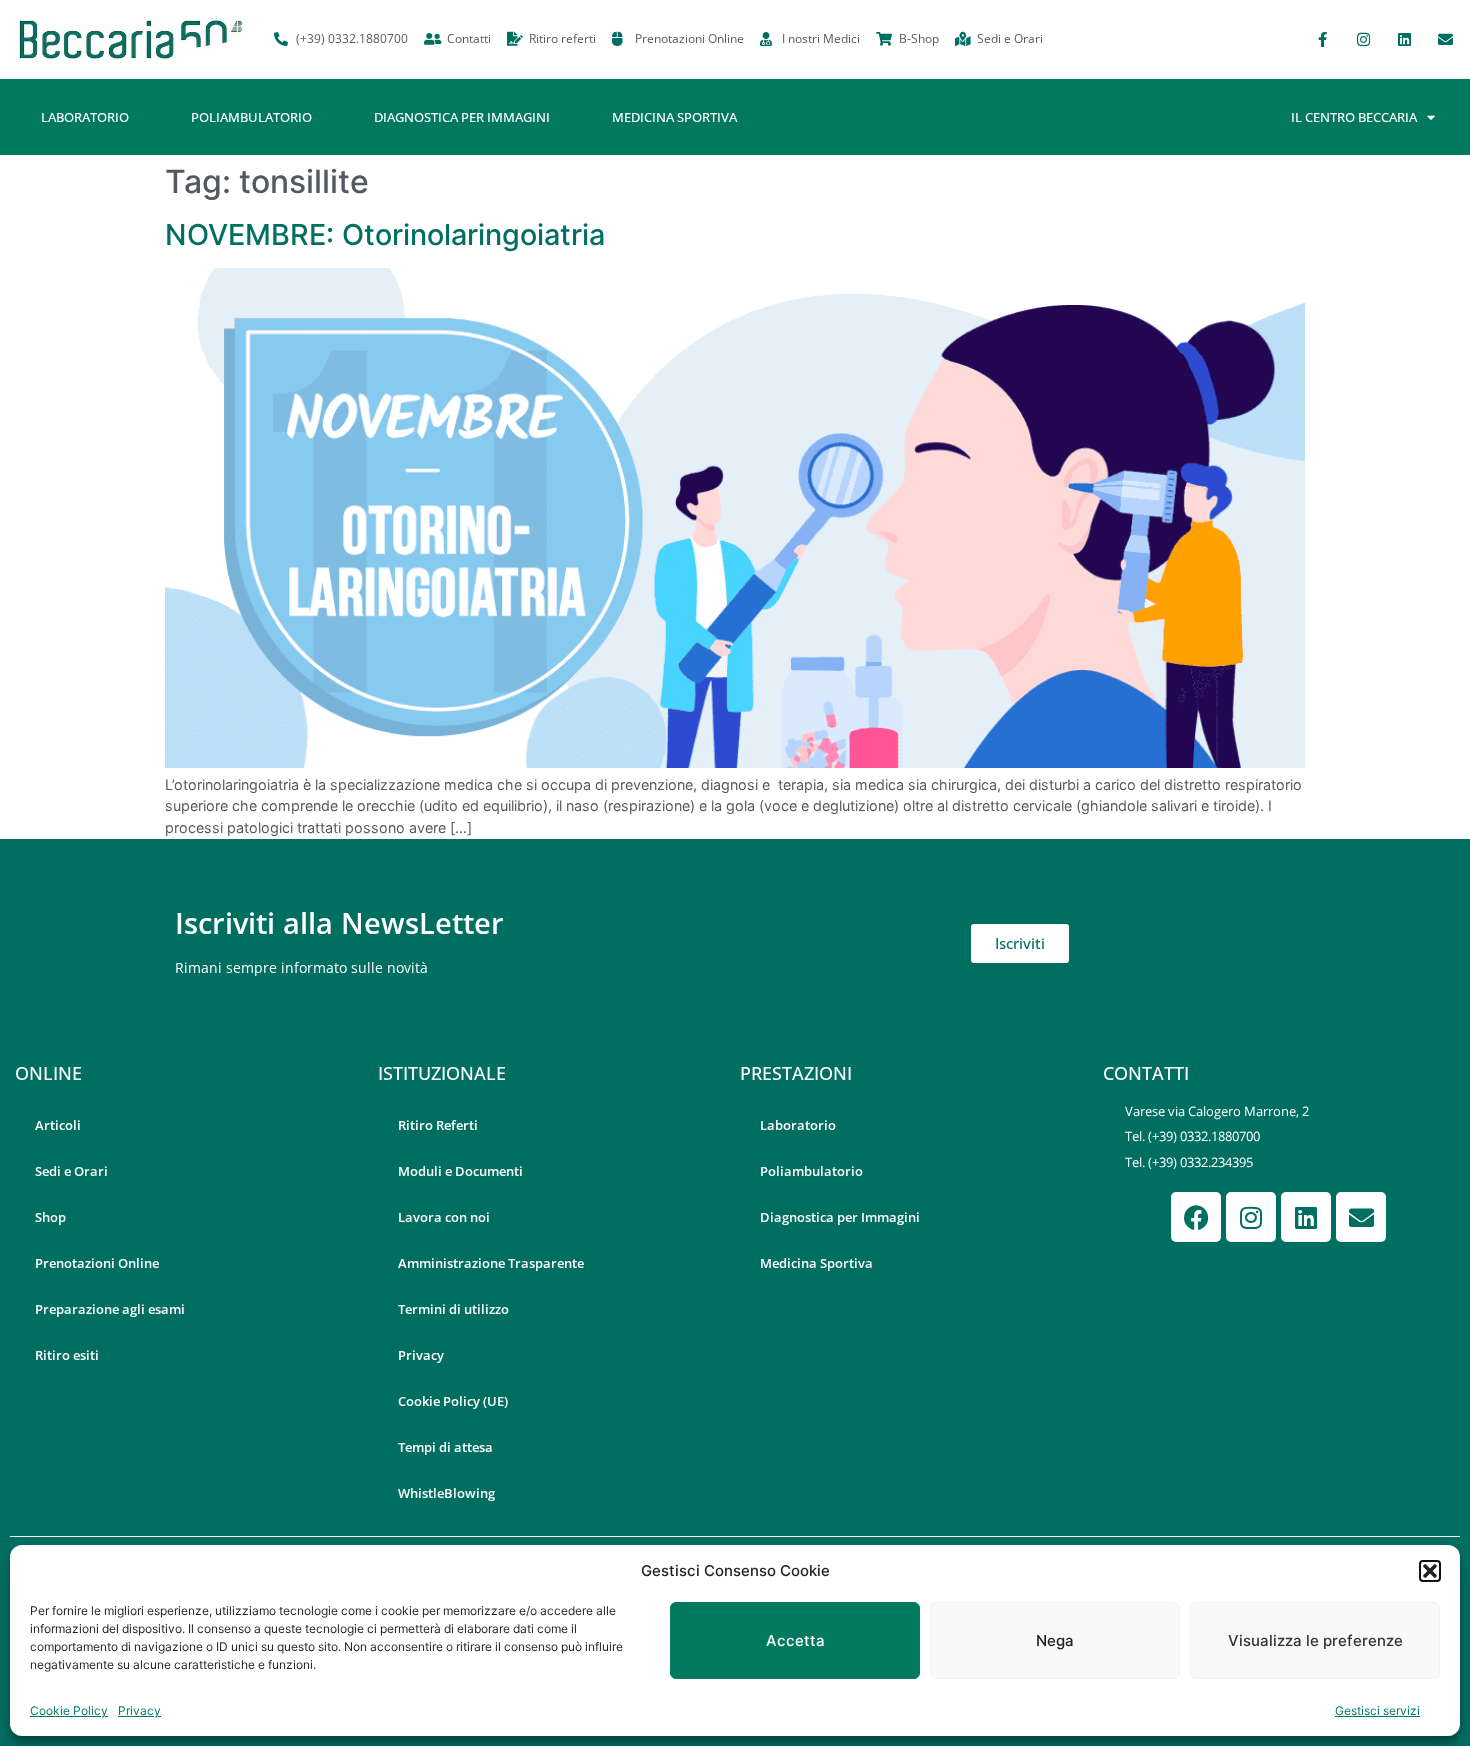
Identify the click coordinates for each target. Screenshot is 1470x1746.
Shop (50, 1217)
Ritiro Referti (438, 1125)
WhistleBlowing (446, 1493)
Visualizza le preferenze (1315, 1640)
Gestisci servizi (1377, 1710)
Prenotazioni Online (97, 1263)
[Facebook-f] (1322, 39)
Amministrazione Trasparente (491, 1263)
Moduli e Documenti (460, 1171)
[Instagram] (1363, 39)
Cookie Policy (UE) (453, 1401)
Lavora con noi (444, 1217)
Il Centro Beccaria (1354, 117)
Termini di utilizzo (453, 1309)
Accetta (795, 1640)
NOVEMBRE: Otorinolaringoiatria (385, 234)
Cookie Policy (69, 1710)
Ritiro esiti (67, 1355)
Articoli (58, 1125)
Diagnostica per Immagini (462, 117)
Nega (1055, 1640)
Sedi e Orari (71, 1171)
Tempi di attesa (445, 1447)
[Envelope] (1445, 39)
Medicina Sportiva (674, 117)
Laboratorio (85, 117)
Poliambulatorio (251, 117)
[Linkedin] (1404, 39)
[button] (1430, 1571)
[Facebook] (1196, 1217)
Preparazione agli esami (110, 1309)
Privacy (139, 1710)
